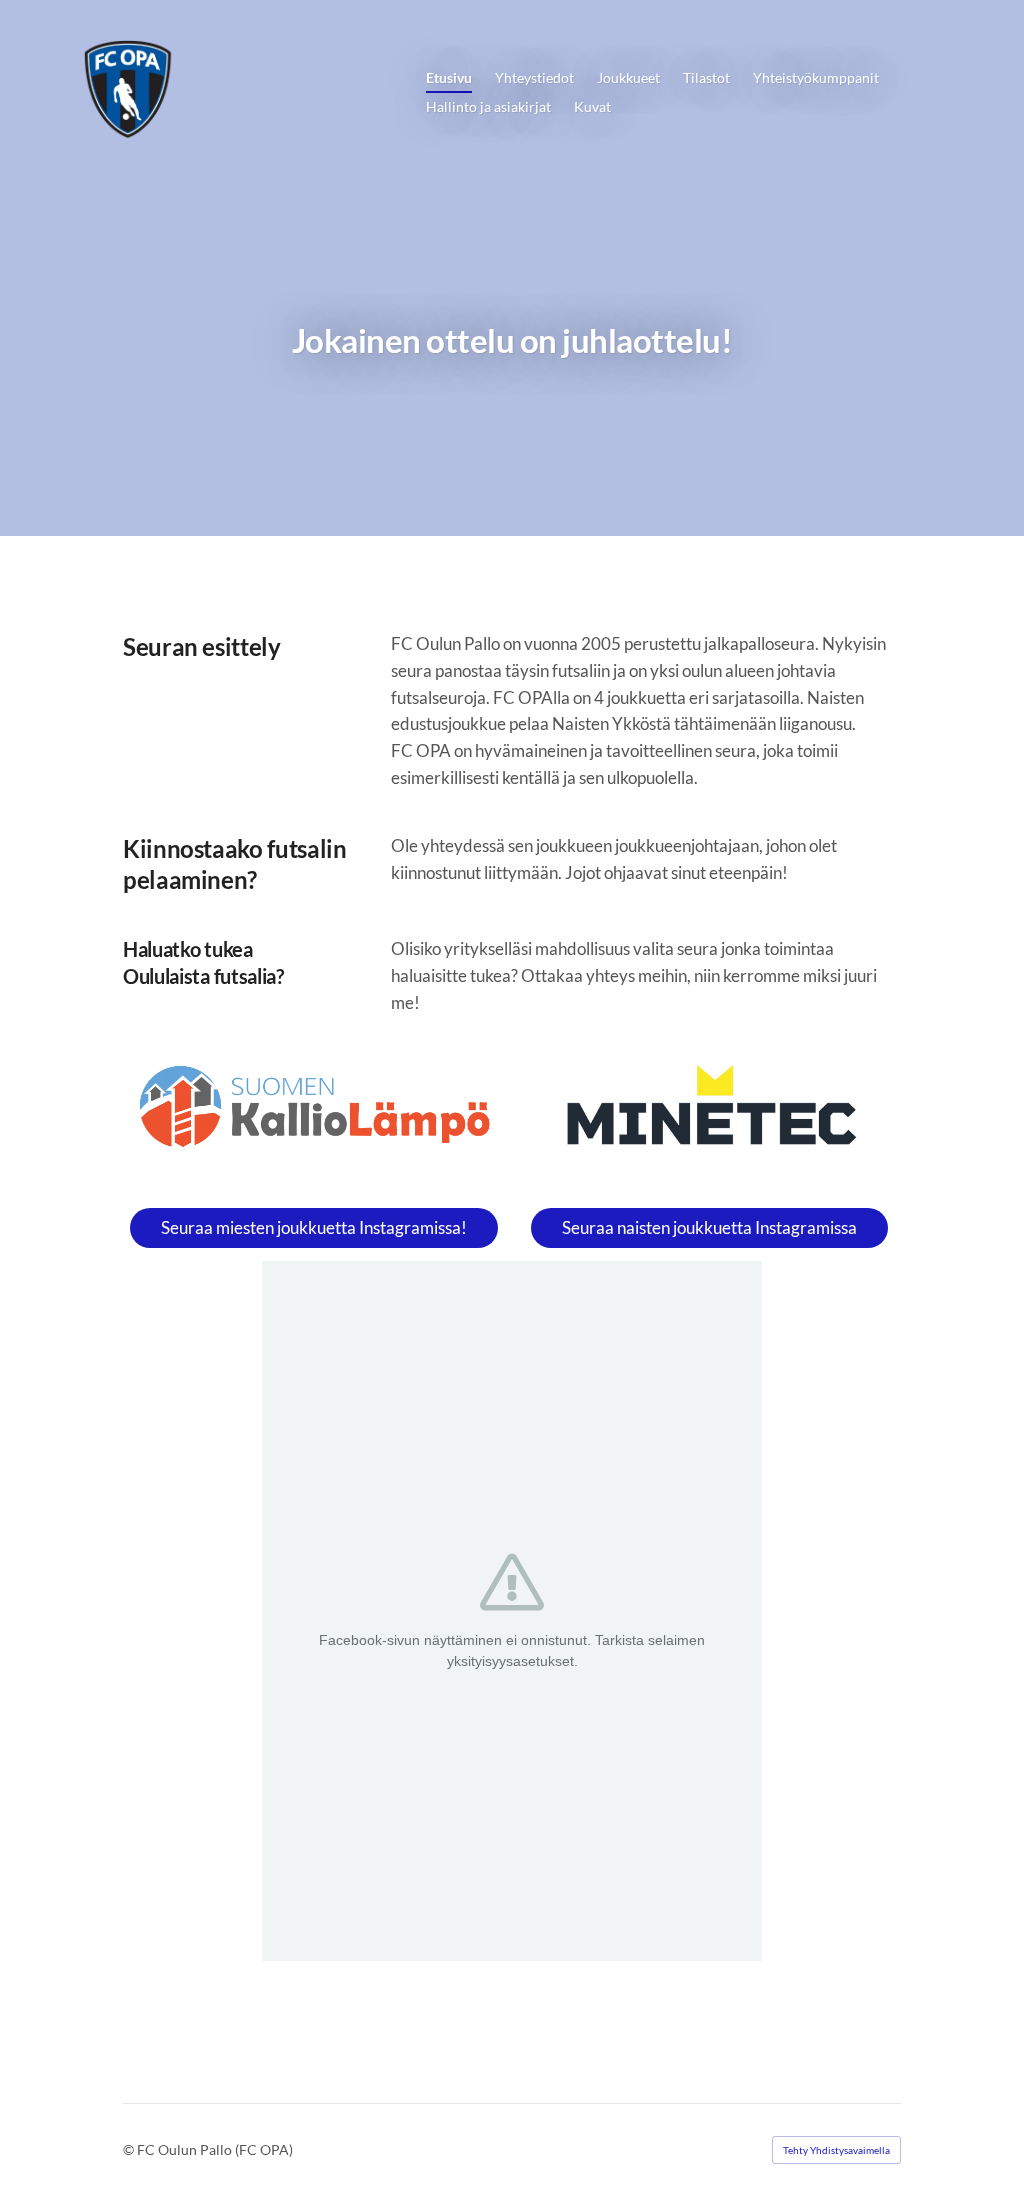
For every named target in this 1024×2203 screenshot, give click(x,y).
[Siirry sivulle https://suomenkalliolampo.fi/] (314, 1107)
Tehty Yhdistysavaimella (836, 2150)
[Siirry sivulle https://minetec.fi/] (709, 1112)
